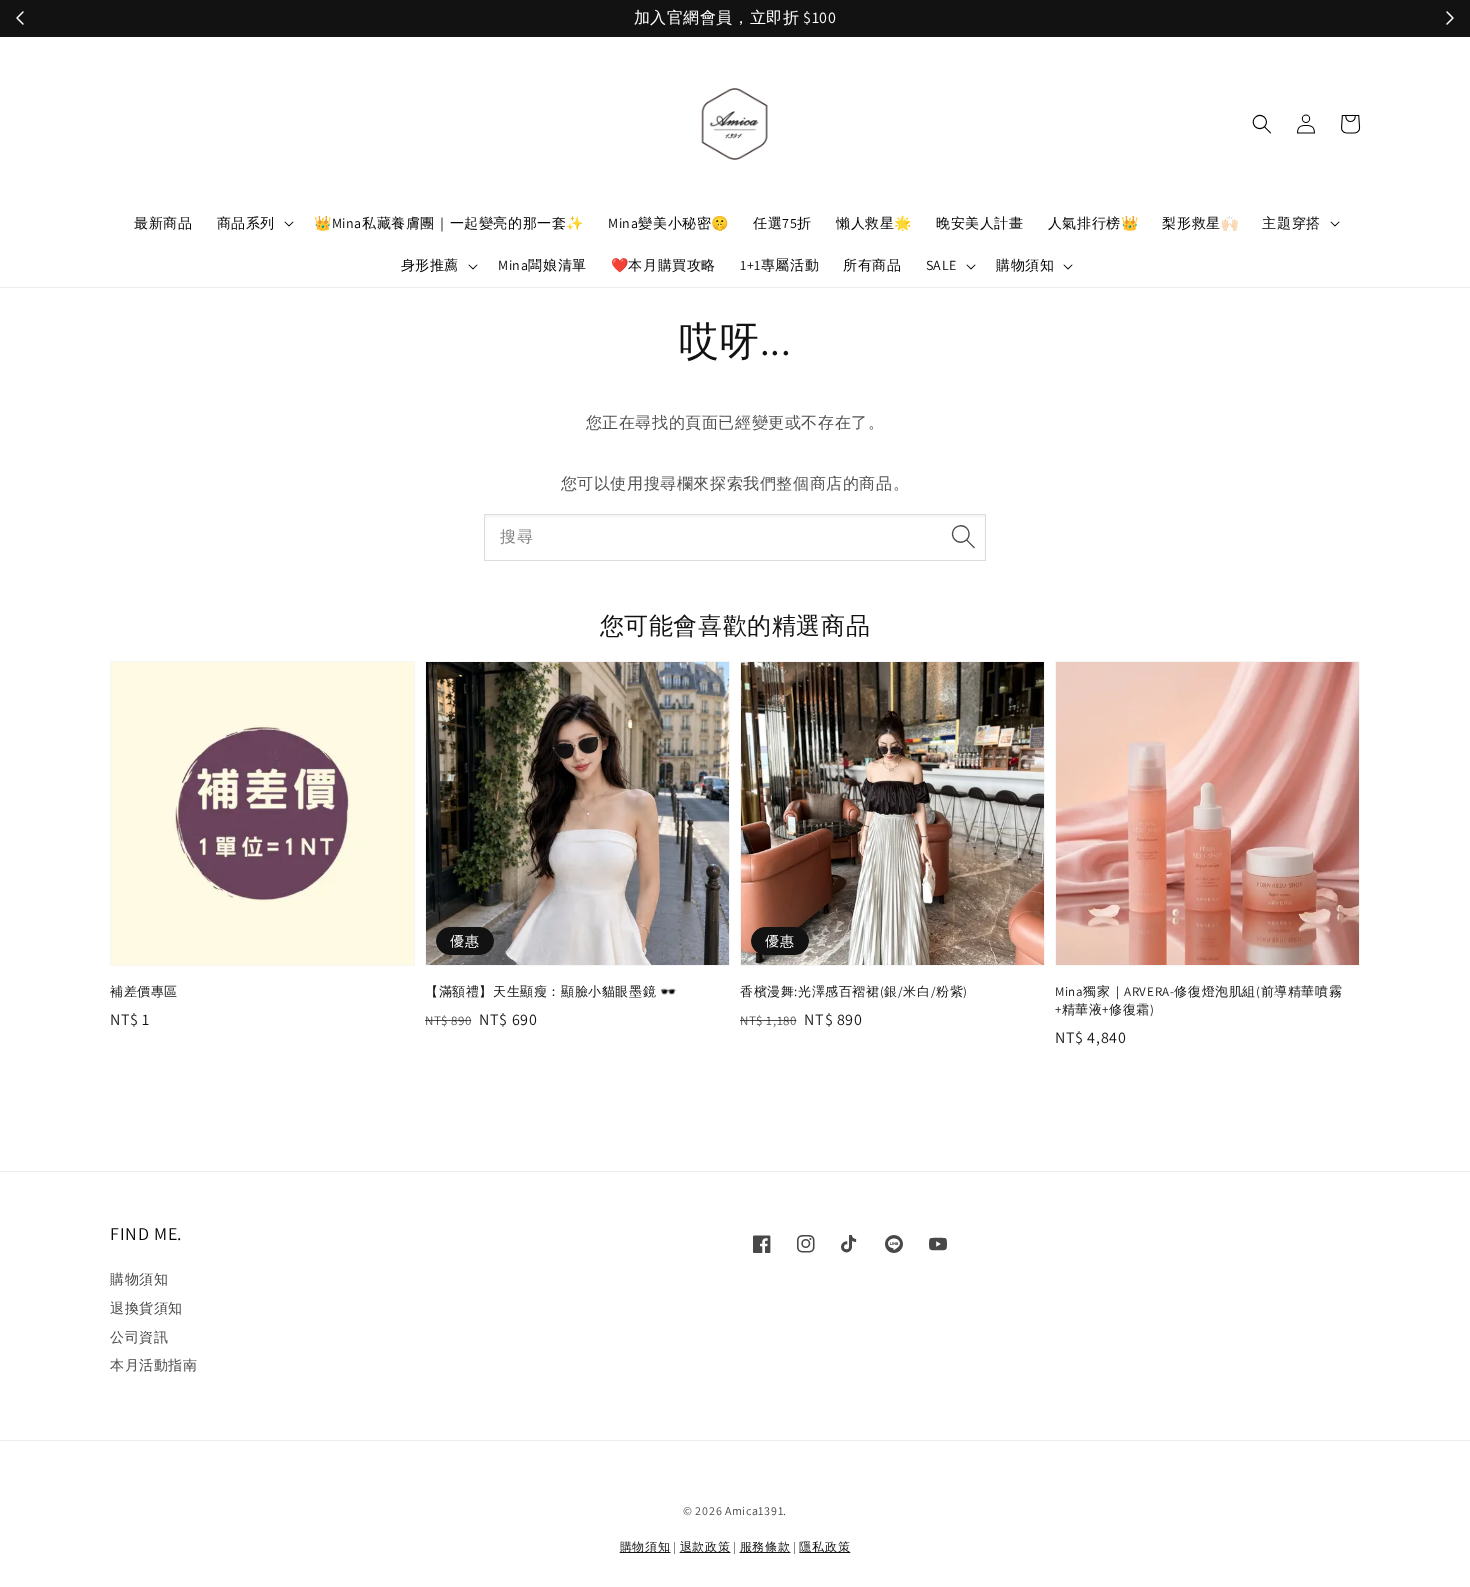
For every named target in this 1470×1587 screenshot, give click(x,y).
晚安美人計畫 (980, 223)
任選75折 (782, 223)
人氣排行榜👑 (1093, 223)
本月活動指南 (154, 1365)
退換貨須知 (146, 1308)
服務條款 (765, 1546)
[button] (1262, 124)
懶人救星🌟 (874, 223)
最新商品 (163, 223)
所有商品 (872, 265)
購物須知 (1025, 265)
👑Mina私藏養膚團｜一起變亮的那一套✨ (449, 223)
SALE (941, 265)
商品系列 (246, 223)
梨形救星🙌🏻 (1200, 223)
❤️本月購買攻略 (663, 265)
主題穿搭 (1291, 223)
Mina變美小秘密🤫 (668, 223)
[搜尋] (963, 537)
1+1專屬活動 (779, 265)
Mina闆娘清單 (542, 265)
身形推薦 (430, 265)
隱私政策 (824, 1546)
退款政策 (705, 1546)
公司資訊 (139, 1337)
